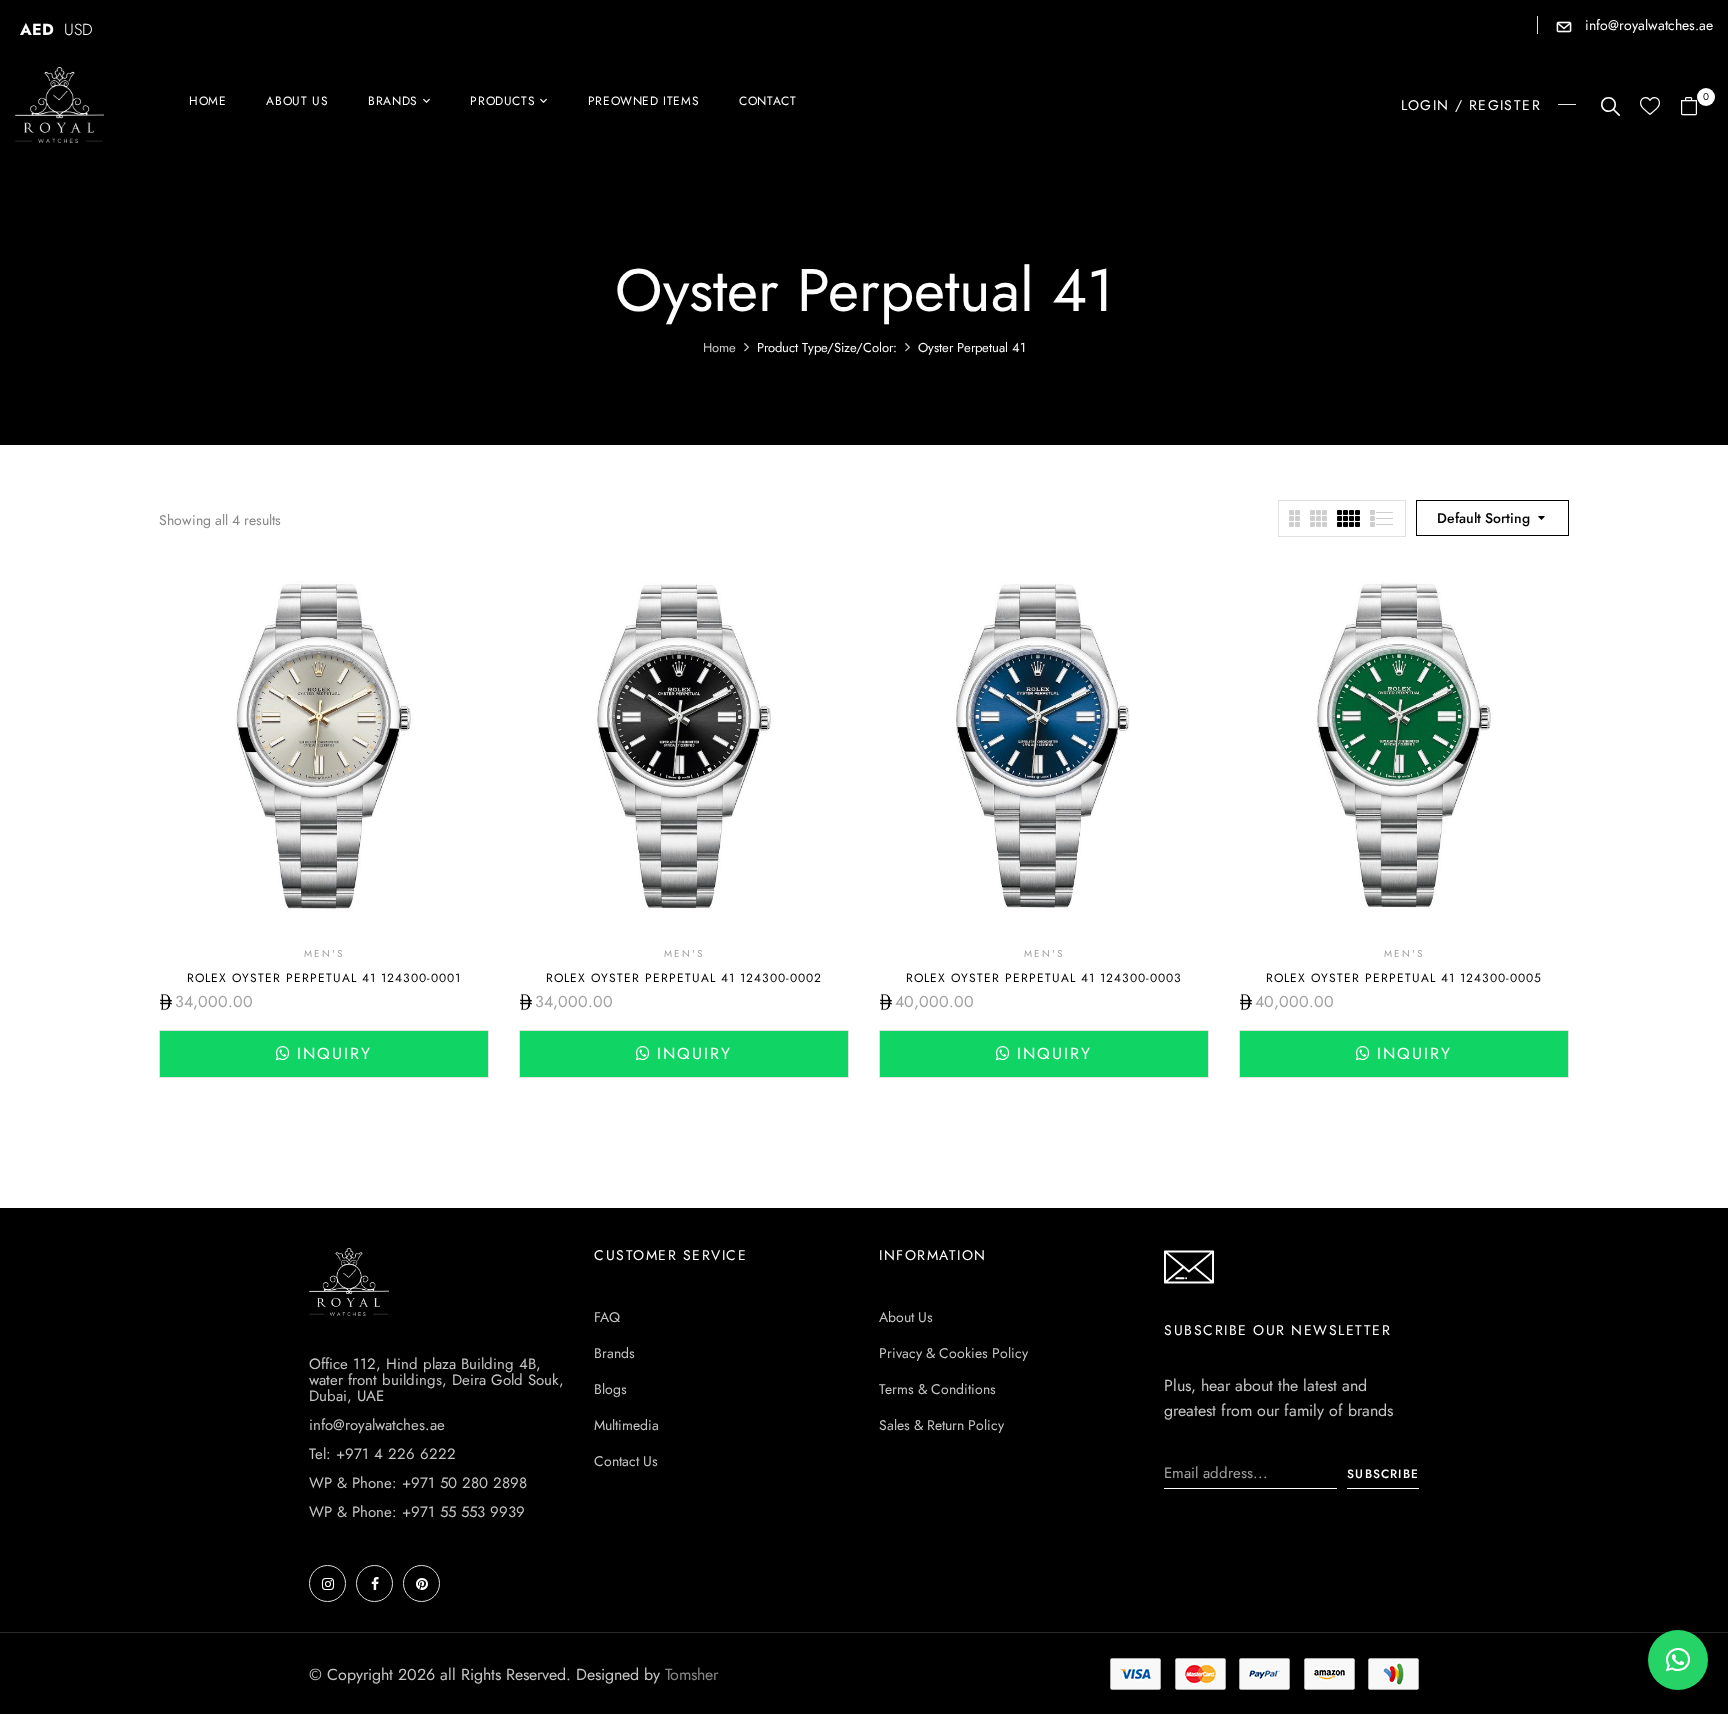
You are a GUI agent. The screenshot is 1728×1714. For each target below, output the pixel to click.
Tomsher (691, 1674)
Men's (324, 953)
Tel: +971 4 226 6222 (382, 1454)
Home (719, 347)
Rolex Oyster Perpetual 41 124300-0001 (324, 978)
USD (78, 29)
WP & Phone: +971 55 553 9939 (417, 1512)
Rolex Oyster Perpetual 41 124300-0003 (1044, 978)
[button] (1696, 107)
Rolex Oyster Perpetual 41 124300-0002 (684, 978)
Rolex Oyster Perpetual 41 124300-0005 (1404, 978)
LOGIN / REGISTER (1471, 105)
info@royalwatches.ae (1647, 25)
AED (37, 29)
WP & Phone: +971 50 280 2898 (418, 1483)
